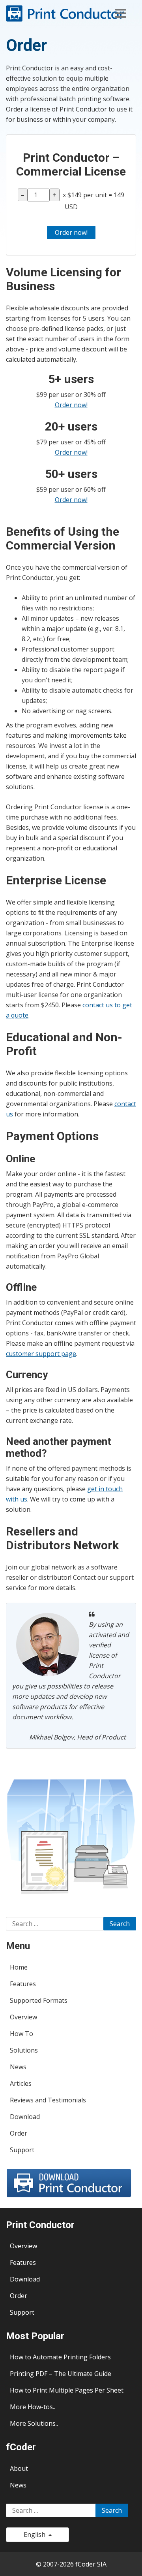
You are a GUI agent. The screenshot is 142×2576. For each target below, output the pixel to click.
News (18, 2067)
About (19, 2468)
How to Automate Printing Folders (60, 2357)
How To (21, 2034)
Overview (23, 2017)
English (36, 2534)
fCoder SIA (91, 2564)
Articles (21, 2083)
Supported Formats (39, 2000)
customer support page (41, 1354)
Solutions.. (43, 2423)
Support (22, 2150)
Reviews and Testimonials (48, 2100)
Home (19, 1967)
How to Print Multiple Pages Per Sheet (67, 2390)
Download (25, 2117)
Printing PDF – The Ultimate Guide (61, 2374)
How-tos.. (41, 2407)
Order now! (71, 405)
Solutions (24, 2050)
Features (23, 1984)
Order (19, 2133)
